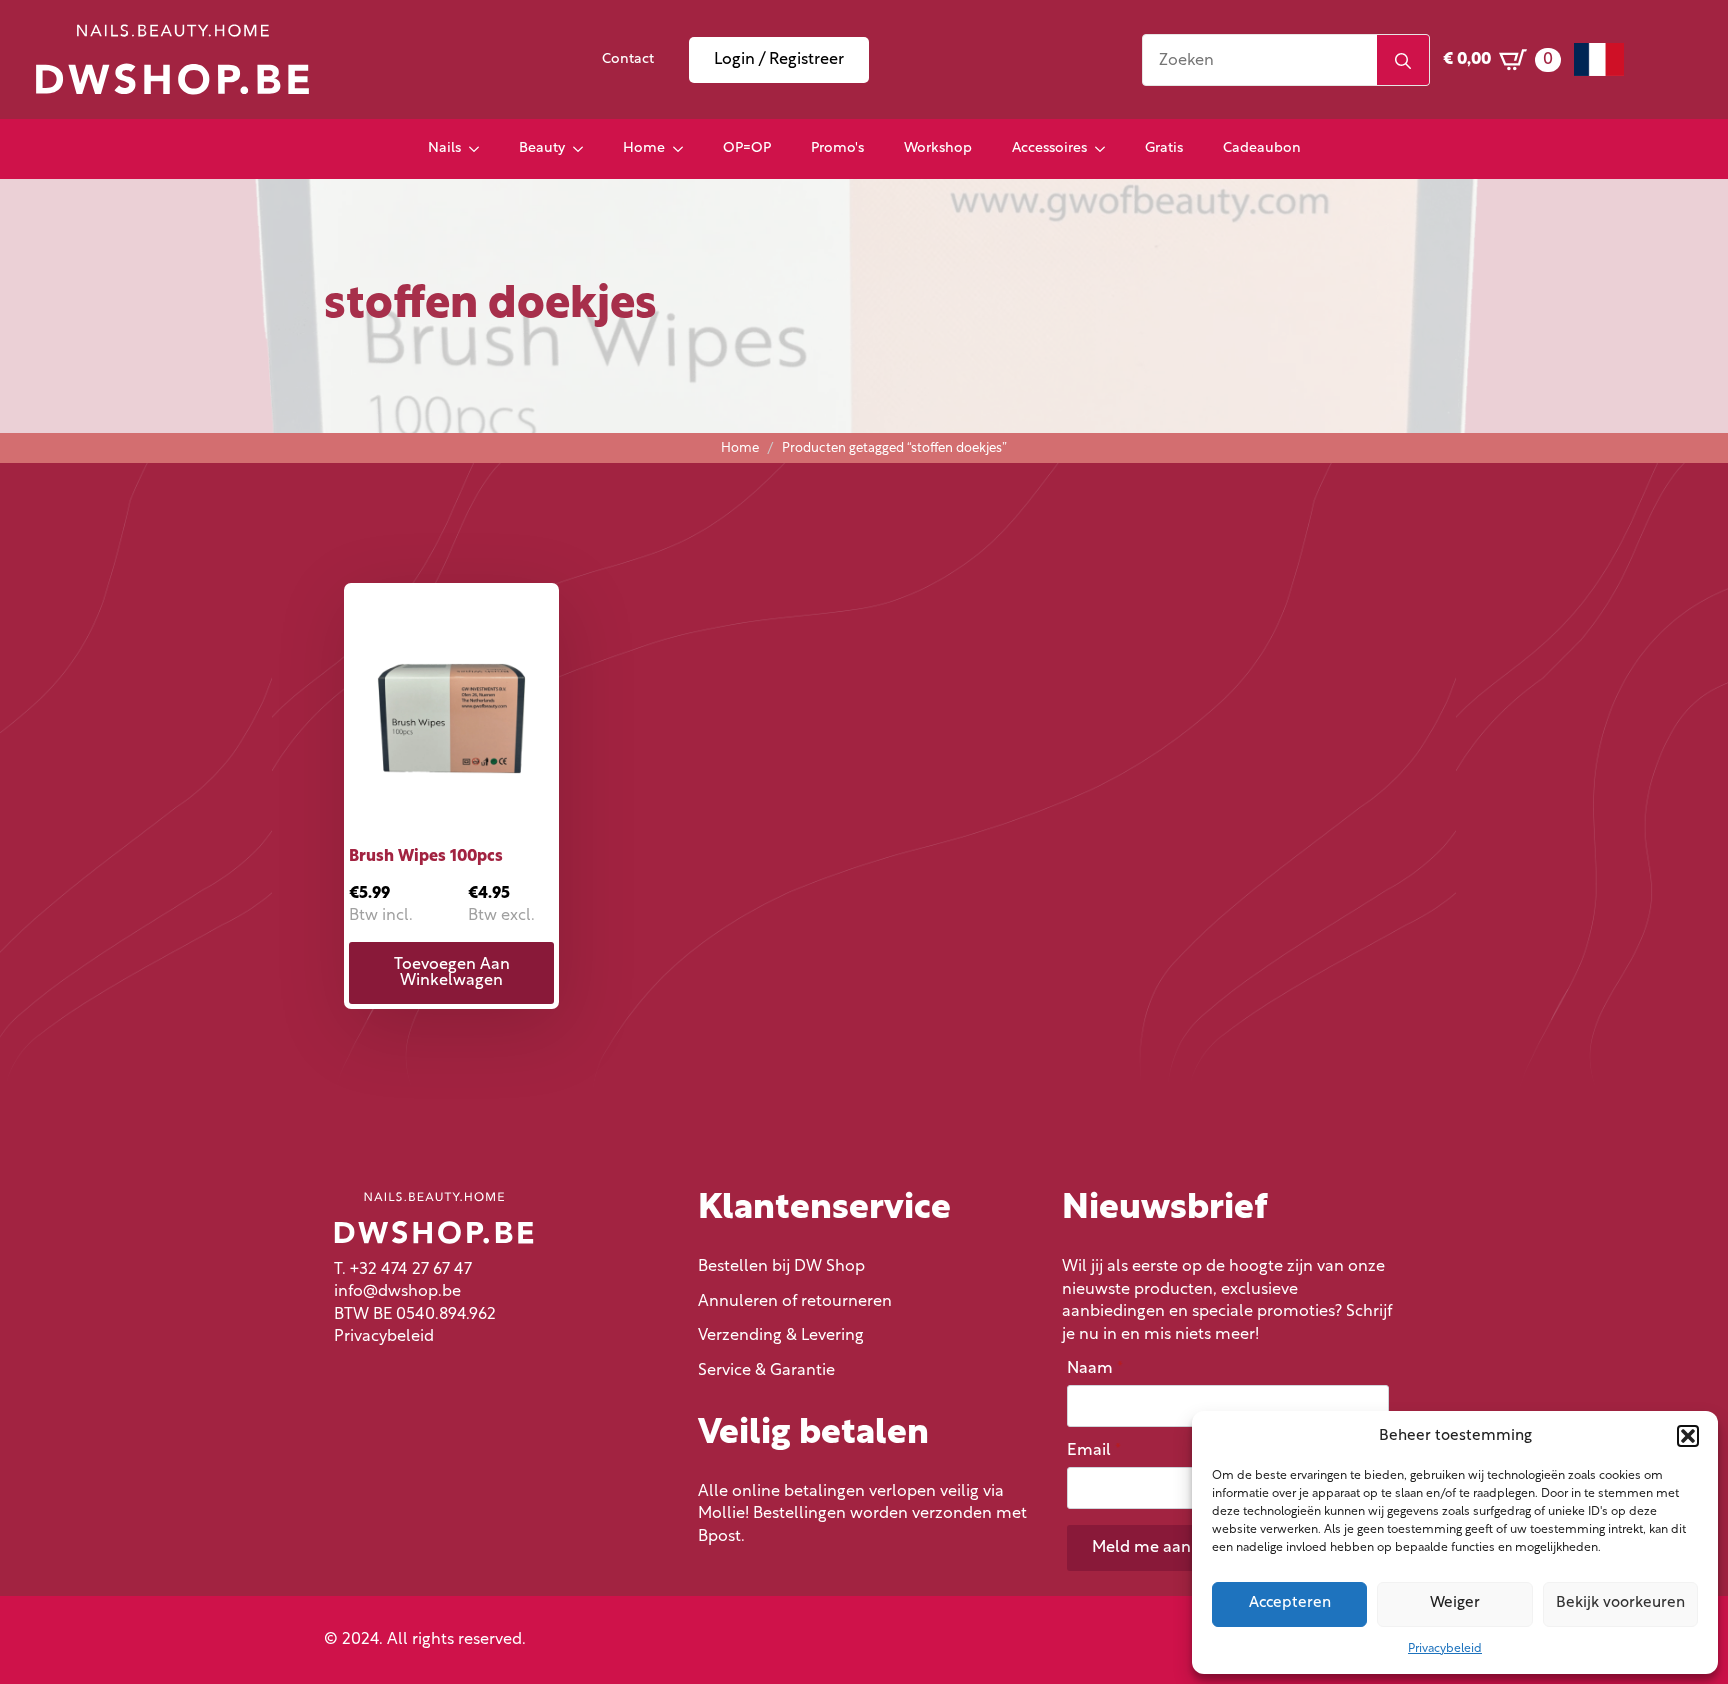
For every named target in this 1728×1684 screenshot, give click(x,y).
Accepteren (1290, 1603)
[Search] (1403, 61)
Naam (1095, 1369)
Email (1094, 1451)
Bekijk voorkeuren (1620, 1603)
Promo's (837, 148)
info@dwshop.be (397, 1292)
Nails (444, 148)
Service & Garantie (766, 1371)
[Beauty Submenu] (584, 149)
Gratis (1164, 148)
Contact (628, 59)
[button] (1688, 1436)
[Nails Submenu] (480, 149)
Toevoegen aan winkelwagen (452, 973)
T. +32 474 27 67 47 (403, 1270)
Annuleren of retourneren (795, 1302)
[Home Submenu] (684, 149)
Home (644, 148)
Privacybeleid (1445, 1649)
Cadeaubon (1262, 148)
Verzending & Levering (781, 1336)
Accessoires (1049, 148)
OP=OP (747, 148)
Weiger (1455, 1603)
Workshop (938, 148)
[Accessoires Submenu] (1106, 149)
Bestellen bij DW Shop (781, 1267)
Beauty (542, 148)
